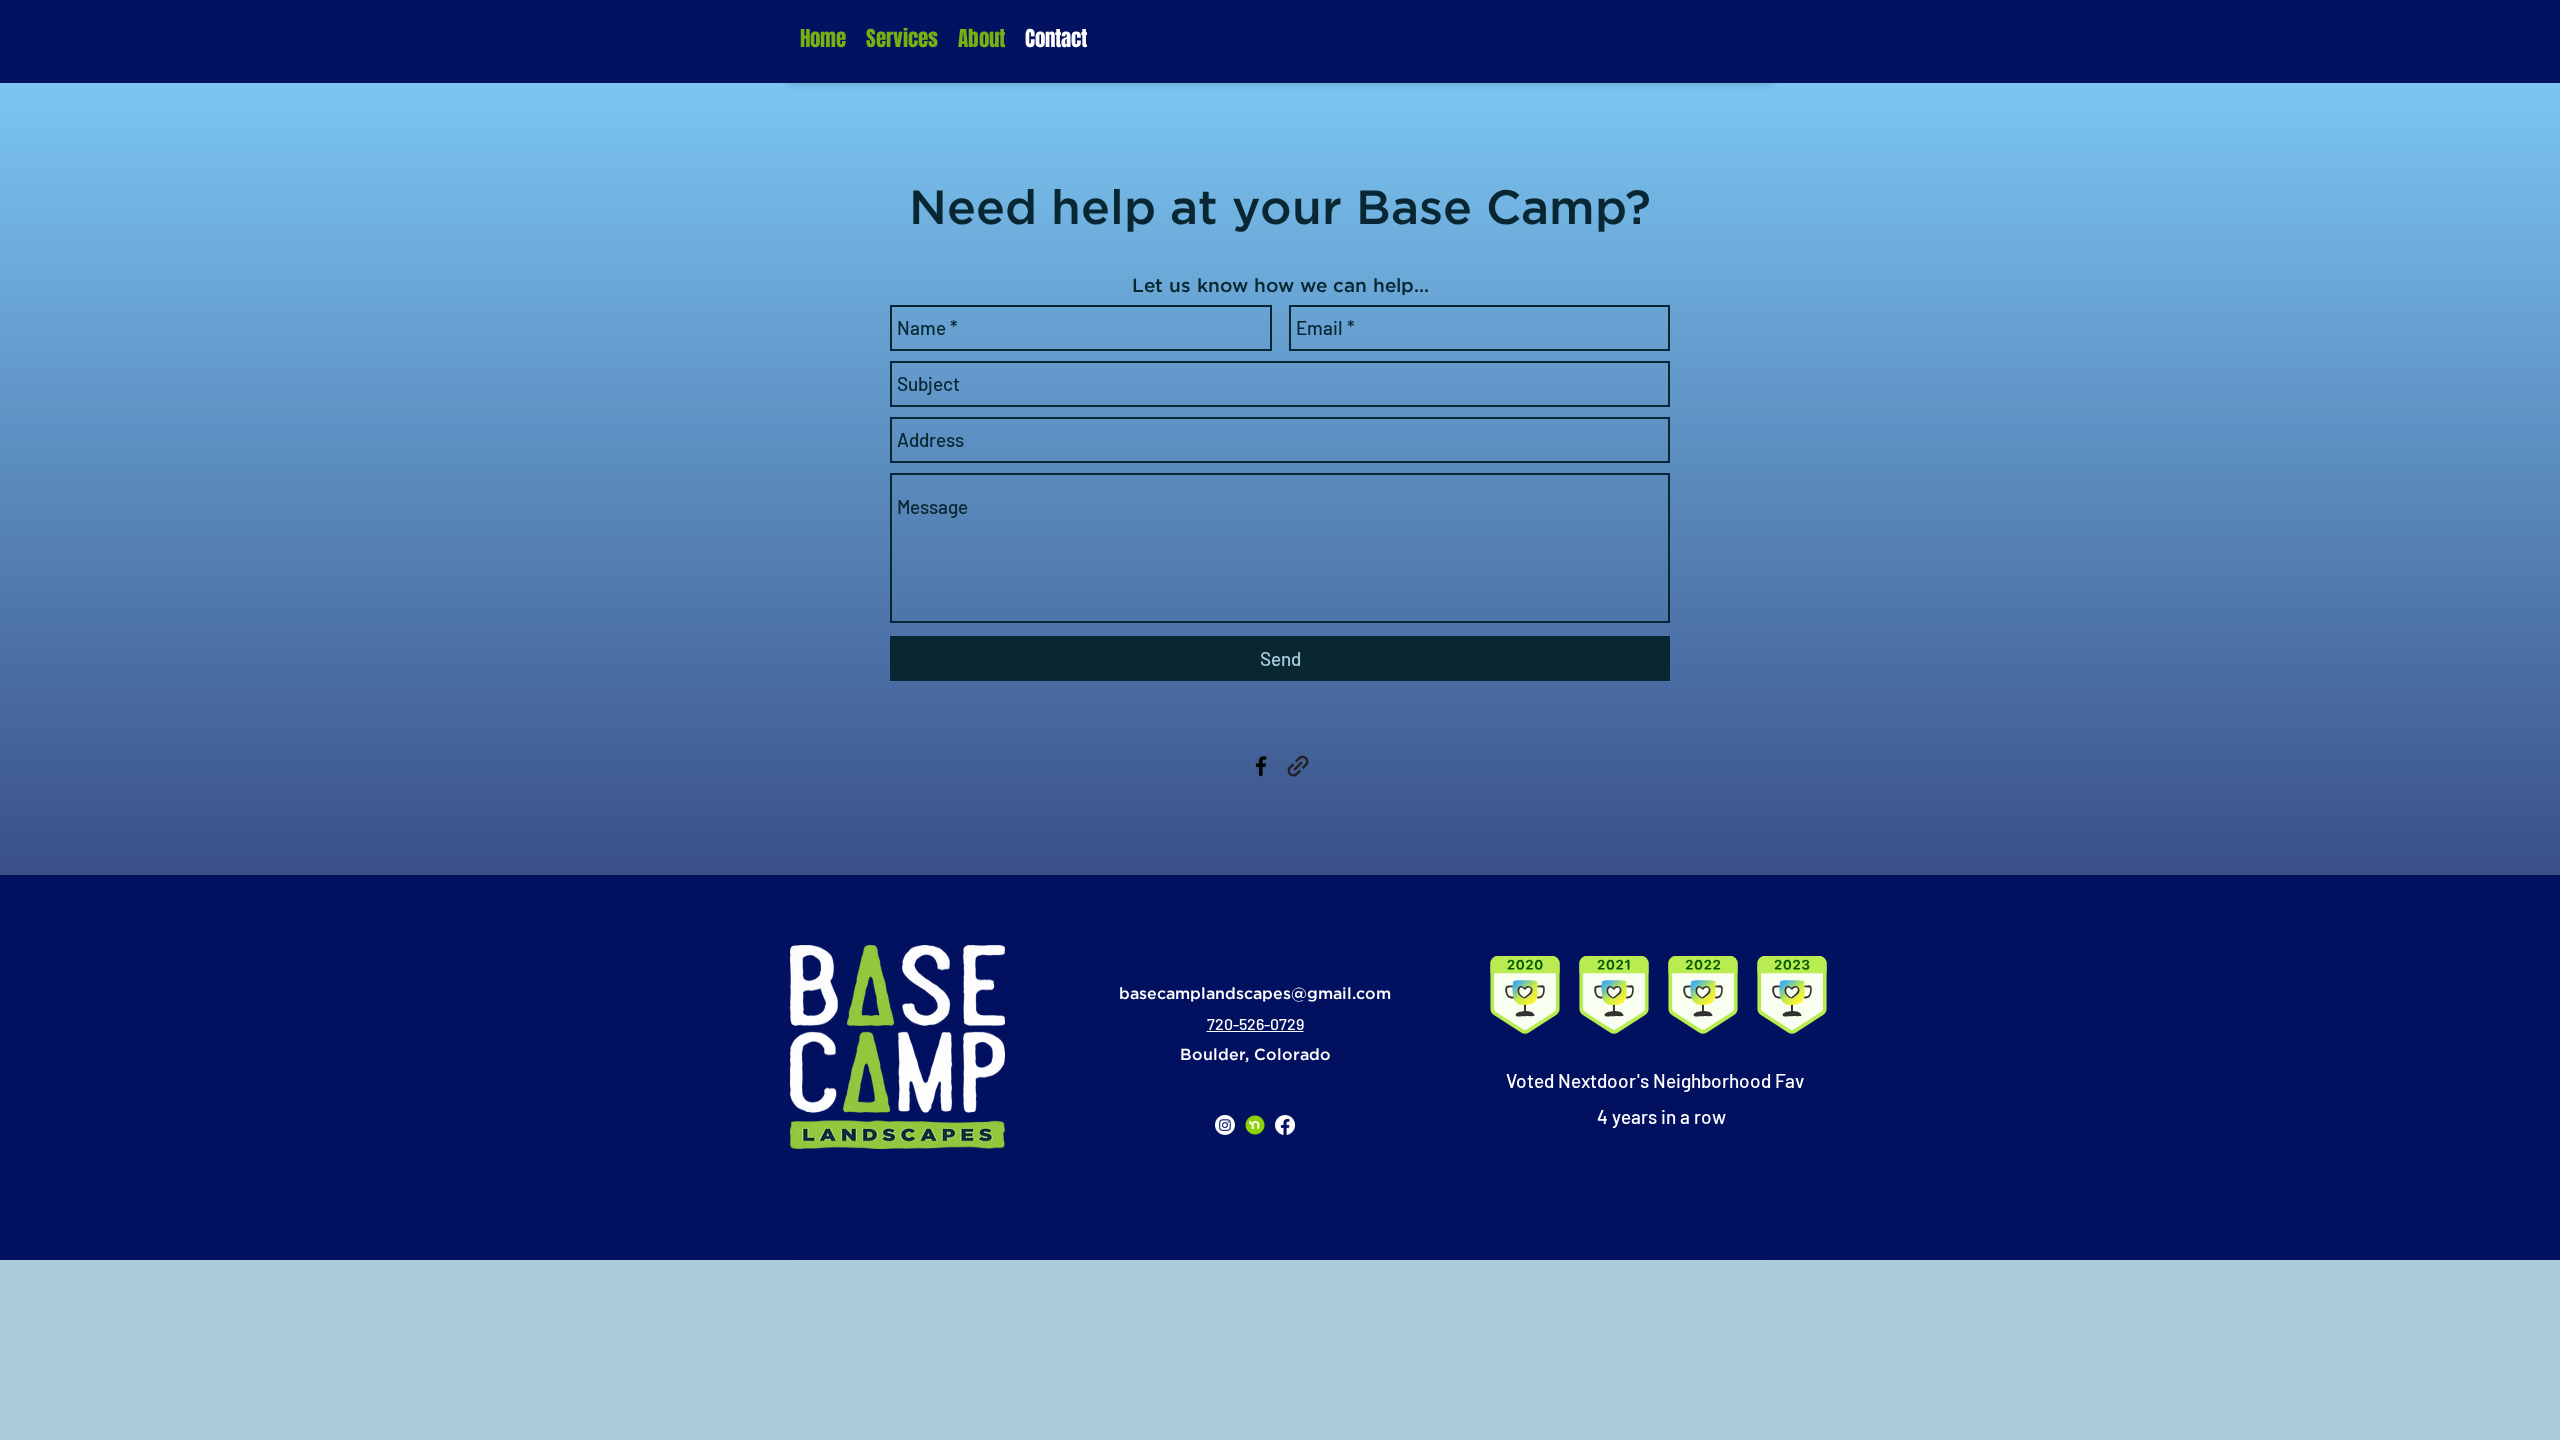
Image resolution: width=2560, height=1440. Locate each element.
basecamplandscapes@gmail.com (1255, 994)
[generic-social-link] (1298, 766)
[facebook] (1261, 766)
